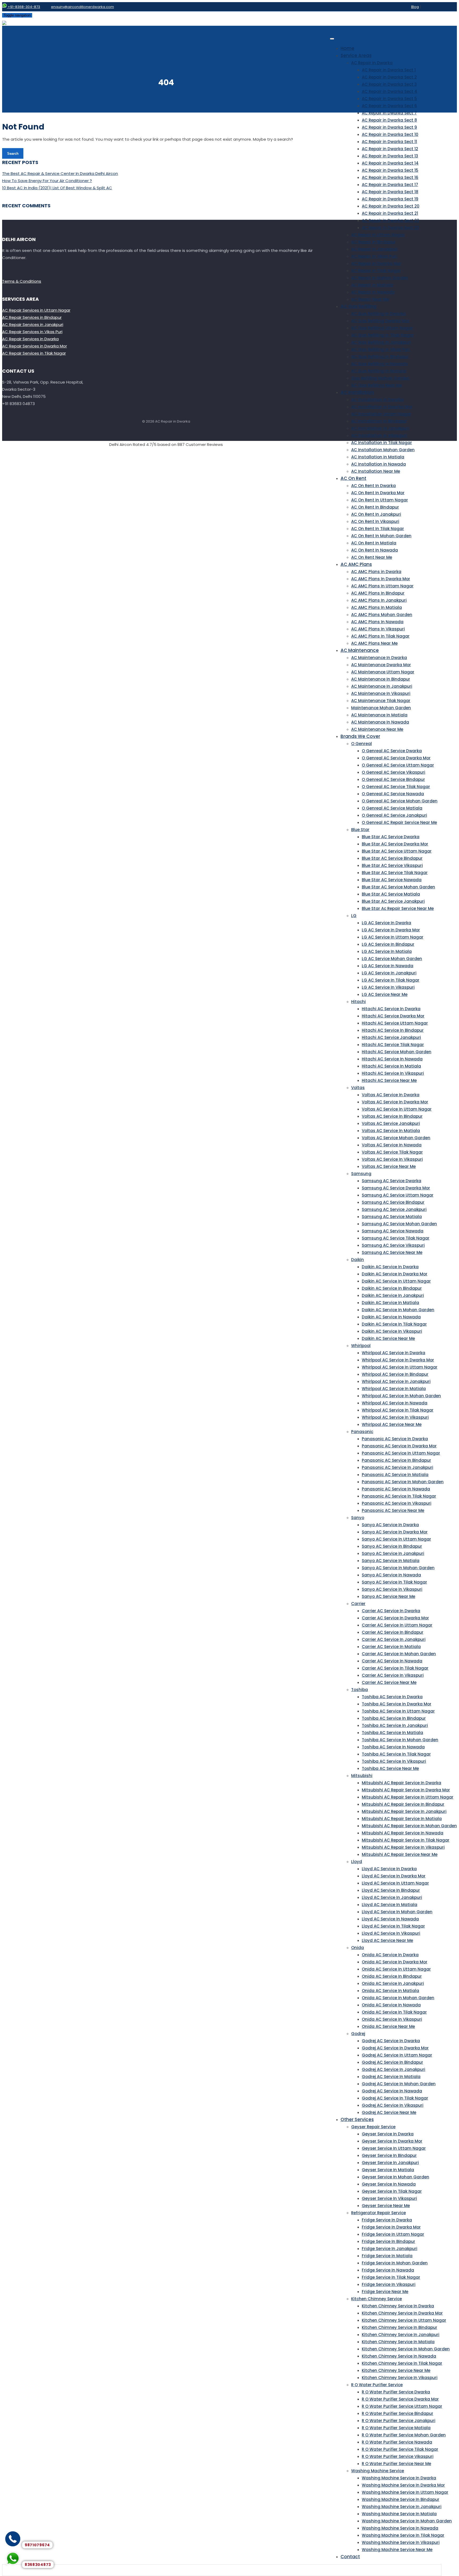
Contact (350, 2557)
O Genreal (362, 744)
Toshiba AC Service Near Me (390, 1768)
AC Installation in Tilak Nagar (382, 443)
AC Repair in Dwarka (372, 63)
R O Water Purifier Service (377, 2385)
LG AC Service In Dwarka (386, 923)
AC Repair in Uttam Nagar (378, 235)
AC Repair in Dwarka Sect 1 (389, 70)
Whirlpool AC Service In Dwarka (394, 1353)
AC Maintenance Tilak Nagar (381, 701)
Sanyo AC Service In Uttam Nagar (396, 1539)
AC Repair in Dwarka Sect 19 (390, 199)
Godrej (358, 2034)
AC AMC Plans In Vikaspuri (378, 629)
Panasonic (362, 1432)
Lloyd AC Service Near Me (387, 1940)
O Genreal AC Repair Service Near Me (399, 822)
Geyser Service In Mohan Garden (396, 2177)
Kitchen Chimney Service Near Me (396, 2370)
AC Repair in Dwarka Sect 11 (389, 142)
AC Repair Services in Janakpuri (33, 324)
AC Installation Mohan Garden (383, 450)
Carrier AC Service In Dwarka (391, 1611)
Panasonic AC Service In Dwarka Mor (399, 1446)
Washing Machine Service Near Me (397, 2550)
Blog (415, 7)
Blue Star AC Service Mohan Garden (398, 887)
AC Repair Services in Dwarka (30, 339)
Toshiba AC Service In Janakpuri (395, 1725)
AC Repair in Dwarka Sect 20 (391, 206)
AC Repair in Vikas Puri (374, 256)
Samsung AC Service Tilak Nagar (396, 1238)
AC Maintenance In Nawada (380, 722)
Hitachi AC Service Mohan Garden (397, 1052)
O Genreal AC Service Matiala (392, 808)
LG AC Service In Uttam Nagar (393, 937)
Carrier (358, 1604)
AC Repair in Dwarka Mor (376, 263)
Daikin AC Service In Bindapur (392, 1288)
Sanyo (358, 1518)
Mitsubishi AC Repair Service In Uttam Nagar (408, 1797)
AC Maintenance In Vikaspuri (381, 693)
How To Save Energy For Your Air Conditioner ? (47, 181)
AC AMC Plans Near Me (374, 643)
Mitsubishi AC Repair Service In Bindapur (403, 1804)
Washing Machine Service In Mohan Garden (407, 2521)
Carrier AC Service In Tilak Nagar (395, 1668)
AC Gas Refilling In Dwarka (378, 314)
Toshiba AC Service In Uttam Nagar (398, 1711)
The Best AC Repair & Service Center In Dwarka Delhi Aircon (60, 173)
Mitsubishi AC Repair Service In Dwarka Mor (406, 1790)
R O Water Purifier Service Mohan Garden (404, 2435)
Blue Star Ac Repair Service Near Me (398, 908)
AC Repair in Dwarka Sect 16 (390, 177)
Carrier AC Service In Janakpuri (394, 1639)
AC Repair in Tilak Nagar (376, 271)
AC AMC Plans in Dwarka (376, 572)
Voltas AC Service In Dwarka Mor (395, 1102)
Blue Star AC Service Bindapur (392, 858)
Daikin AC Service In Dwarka (390, 1267)
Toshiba (360, 1690)
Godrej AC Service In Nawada (392, 2091)
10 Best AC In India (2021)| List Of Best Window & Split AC (57, 188)
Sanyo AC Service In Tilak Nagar (394, 1582)
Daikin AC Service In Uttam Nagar (396, 1281)
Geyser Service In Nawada (389, 2184)
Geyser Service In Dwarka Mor (392, 2141)
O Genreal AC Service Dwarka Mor (396, 758)
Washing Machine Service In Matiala (399, 2514)
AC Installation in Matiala (378, 457)
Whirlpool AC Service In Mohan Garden (401, 1396)
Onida (358, 1948)
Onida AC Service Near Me (388, 2026)
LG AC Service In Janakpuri (389, 973)
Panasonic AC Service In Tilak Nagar (399, 1496)
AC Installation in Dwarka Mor (382, 407)
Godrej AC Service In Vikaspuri (393, 2105)
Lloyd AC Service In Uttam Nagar (395, 1883)
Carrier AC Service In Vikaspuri (393, 1675)
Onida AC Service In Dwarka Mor (395, 1962)
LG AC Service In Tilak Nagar (391, 980)
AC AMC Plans (356, 564)
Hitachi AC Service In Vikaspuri (393, 1073)
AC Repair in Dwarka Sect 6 (389, 106)
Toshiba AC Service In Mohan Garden (400, 1740)
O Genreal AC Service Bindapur (393, 779)
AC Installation (357, 392)
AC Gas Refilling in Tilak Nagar (382, 335)
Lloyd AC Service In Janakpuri (392, 1897)
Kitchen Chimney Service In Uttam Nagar (404, 2320)
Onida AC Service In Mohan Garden (398, 1998)
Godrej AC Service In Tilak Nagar (395, 2098)
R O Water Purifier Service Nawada (397, 2442)
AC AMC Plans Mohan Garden (382, 615)
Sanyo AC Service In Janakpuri (393, 1553)
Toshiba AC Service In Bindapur (394, 1718)
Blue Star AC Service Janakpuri (393, 901)
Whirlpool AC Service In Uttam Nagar (400, 1367)
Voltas (358, 1088)
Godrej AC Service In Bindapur (392, 2062)
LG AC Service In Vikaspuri (388, 987)
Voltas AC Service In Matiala (391, 1131)
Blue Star (360, 830)
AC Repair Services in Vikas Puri (32, 332)
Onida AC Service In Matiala (390, 1991)
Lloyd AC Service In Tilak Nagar (393, 1926)
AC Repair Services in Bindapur (32, 317)
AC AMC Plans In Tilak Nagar (380, 636)
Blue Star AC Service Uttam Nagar (397, 851)
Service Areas (356, 55)
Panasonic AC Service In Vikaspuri (397, 1503)
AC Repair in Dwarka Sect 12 (390, 149)
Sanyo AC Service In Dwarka (390, 1525)
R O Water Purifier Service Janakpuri (399, 2421)
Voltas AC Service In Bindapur (392, 1116)
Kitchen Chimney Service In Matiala (398, 2342)
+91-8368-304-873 (24, 7)
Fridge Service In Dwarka (387, 2220)
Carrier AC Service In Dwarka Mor (395, 1618)
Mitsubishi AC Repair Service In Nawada (403, 1833)
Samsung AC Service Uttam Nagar (398, 1195)
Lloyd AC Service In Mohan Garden (397, 1912)
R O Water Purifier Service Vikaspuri (398, 2456)
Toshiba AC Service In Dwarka (392, 1697)
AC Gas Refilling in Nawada (379, 364)
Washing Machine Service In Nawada (400, 2528)
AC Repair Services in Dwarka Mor (35, 346)
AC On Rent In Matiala (374, 543)
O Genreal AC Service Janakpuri (394, 815)
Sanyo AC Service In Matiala (391, 1561)
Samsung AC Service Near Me (392, 1252)
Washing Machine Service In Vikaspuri (401, 2542)
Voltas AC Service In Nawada (392, 1145)
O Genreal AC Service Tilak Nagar (396, 787)
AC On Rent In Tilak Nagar (378, 529)
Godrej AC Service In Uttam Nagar (397, 2055)
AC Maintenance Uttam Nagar (383, 672)
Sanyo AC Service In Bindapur (392, 1546)
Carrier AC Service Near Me (389, 1682)
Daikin (358, 1260)
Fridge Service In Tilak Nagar (391, 2277)
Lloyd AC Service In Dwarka (389, 1869)
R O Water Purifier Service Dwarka (396, 2392)
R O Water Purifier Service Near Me (396, 2464)
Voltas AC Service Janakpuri (391, 1123)
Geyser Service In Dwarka (388, 2134)
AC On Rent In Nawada (375, 550)
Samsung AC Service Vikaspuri (393, 1245)
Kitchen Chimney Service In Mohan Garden (406, 2349)
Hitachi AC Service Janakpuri (391, 1037)
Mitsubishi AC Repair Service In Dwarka (401, 1783)
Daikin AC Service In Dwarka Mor (395, 1274)
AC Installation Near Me (376, 471)
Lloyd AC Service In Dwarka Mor (394, 1876)
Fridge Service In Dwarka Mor (391, 2227)
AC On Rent (353, 478)
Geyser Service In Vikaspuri (389, 2198)
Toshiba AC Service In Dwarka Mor (397, 1704)
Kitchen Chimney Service (377, 2299)
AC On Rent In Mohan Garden (381, 536)
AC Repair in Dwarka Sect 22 (390, 220)
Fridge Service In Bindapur (388, 2241)
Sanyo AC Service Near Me (388, 1596)
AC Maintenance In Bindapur (381, 679)
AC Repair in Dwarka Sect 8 (389, 120)
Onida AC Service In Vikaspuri (392, 2019)
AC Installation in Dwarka (377, 400)
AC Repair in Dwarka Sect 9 (389, 127)
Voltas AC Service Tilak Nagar (392, 1152)
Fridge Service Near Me (385, 2292)
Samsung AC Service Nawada (393, 1231)
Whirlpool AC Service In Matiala (394, 1389)
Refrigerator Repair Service (379, 2213)
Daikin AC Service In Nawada (391, 1317)
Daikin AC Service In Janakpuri (393, 1295)
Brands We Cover (360, 736)
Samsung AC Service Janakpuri (394, 1209)
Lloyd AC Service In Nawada (390, 1919)
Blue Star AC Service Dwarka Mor (395, 844)
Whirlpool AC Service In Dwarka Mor (398, 1360)
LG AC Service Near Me (385, 994)
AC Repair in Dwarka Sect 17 (390, 185)
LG (354, 916)
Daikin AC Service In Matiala (390, 1303)
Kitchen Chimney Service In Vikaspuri (400, 2378)
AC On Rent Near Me (372, 557)
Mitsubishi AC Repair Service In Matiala (402, 1819)
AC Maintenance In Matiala (379, 715)
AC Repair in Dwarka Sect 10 (390, 134)
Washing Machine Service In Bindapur (401, 2499)
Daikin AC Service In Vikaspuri (392, 1331)
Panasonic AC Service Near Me (393, 1510)
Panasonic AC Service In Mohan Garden (403, 1482)
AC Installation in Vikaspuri (379, 435)
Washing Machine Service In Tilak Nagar (403, 2535)
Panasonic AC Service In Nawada (396, 1489)
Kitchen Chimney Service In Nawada (399, 2356)
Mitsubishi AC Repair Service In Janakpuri (404, 1811)
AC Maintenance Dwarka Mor (381, 665)
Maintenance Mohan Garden (381, 708)
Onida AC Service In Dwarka (390, 1955)
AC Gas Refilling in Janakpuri (381, 342)
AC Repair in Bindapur (373, 242)
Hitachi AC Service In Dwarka (391, 1009)
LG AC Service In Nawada (388, 966)
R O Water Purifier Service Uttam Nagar (402, 2406)
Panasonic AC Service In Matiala (395, 1475)
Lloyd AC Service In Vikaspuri (391, 1933)
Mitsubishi (362, 1776)
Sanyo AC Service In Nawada (391, 1575)
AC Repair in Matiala (372, 285)
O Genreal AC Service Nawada (393, 794)
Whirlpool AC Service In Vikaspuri (395, 1417)
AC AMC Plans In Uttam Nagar (382, 586)
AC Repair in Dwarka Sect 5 (389, 99)
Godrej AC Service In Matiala (391, 2077)
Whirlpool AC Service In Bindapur (395, 1374)
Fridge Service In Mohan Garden (395, 2263)
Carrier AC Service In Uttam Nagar (397, 1625)
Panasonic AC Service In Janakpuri (398, 1467)
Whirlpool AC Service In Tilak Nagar (398, 1410)
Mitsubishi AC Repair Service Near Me (400, 1854)
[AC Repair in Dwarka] (4, 22)
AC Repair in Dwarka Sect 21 (390, 213)
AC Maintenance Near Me (377, 729)
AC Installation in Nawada (379, 464)
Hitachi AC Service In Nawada (392, 1059)
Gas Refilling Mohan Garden (380, 378)
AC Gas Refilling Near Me (377, 385)
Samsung (361, 1174)
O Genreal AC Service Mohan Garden (400, 801)
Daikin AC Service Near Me (388, 1338)
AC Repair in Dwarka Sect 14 (390, 163)
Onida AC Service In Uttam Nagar (396, 1969)
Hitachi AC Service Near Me (389, 1080)
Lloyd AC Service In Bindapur (391, 1890)
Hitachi (358, 1002)
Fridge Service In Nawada (388, 2270)
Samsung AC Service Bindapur (393, 1202)
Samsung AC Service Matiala (392, 1217)
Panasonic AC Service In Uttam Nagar (401, 1453)
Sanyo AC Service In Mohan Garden (398, 1568)
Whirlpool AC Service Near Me (392, 1424)
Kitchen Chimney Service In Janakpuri (401, 2335)
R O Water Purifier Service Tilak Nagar (400, 2449)
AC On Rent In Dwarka (373, 486)
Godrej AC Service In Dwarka (391, 2041)
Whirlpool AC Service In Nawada (395, 1403)
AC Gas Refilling (358, 306)
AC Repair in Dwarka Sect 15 (390, 170)
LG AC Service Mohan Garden (392, 959)
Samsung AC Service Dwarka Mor (396, 1188)
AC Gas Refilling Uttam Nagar (382, 328)
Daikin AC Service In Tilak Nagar (394, 1324)
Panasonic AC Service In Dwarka (395, 1439)
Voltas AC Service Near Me (389, 1166)
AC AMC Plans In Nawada (377, 622)
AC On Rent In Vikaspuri (375, 521)
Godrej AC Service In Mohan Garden (399, 2084)
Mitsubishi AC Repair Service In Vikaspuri (403, 1847)
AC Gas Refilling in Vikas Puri (381, 349)
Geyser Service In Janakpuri (390, 2163)
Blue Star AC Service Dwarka (391, 837)
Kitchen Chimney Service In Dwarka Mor (402, 2313)
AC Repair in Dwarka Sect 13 (390, 156)
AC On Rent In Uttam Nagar (380, 500)
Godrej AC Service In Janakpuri (394, 2069)
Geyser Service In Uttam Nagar (394, 2148)
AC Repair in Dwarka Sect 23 (390, 228)
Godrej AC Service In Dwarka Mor (395, 2048)
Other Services (357, 2119)
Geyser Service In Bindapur (389, 2155)
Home (347, 48)
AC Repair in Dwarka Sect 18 (390, 192)
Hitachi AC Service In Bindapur (393, 1030)
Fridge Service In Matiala (387, 2256)
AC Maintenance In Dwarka (379, 658)
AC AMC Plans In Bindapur (378, 593)
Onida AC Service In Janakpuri (393, 1983)
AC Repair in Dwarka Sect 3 (389, 84)
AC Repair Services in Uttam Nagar (36, 310)
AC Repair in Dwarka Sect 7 (389, 113)
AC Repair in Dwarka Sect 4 (390, 91)
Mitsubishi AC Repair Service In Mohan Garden (409, 1826)
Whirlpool (361, 1346)
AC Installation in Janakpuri (380, 428)
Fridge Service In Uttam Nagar (393, 2234)
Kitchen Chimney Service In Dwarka (398, 2306)
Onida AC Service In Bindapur (392, 1976)
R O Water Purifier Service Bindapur (398, 2413)
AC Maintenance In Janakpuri (382, 686)
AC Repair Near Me (370, 299)
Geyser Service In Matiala (388, 2170)
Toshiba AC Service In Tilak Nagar (396, 1754)
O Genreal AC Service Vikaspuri (394, 772)
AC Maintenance (360, 650)
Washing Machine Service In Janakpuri (402, 2507)
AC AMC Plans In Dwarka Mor (381, 579)
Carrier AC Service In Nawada (392, 1661)
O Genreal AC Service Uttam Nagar (398, 765)
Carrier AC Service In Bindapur (393, 1632)
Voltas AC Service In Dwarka (391, 1095)
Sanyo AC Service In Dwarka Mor (395, 1532)
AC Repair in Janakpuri (375, 249)
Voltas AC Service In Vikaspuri (392, 1159)
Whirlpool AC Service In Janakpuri (396, 1381)
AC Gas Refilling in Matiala (379, 371)
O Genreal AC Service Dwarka (392, 751)
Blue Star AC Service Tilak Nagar (395, 873)
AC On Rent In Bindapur (375, 507)
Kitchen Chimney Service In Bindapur (399, 2327)
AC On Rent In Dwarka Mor (378, 493)
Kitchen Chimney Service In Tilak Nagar (402, 2363)
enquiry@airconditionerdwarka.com (82, 7)
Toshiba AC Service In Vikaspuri (394, 1761)
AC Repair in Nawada (373, 292)
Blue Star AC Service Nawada (392, 880)
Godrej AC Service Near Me (389, 2112)
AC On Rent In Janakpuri (376, 514)
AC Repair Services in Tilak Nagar (34, 353)
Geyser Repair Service (373, 2127)
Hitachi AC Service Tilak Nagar (393, 1045)
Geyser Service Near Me (386, 2206)
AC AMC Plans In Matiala (377, 607)
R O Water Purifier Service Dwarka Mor (400, 2399)
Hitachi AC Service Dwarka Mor (393, 1016)
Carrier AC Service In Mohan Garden (399, 1654)
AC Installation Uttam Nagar (381, 414)
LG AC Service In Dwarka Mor (391, 930)
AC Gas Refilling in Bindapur (380, 357)
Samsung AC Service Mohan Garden (399, 1224)
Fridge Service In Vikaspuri (389, 2284)
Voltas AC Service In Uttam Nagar (397, 1109)
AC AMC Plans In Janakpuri (379, 600)
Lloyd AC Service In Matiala (390, 1905)
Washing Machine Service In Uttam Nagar (405, 2492)
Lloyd (357, 1862)
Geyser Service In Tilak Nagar (392, 2191)
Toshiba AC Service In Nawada (393, 1747)
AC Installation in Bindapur (379, 421)
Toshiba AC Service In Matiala (392, 1733)
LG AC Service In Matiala (387, 951)
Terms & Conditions (22, 281)
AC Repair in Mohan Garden (380, 278)
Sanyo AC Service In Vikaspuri (392, 1589)
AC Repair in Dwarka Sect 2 (389, 77)
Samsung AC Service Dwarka (392, 1181)
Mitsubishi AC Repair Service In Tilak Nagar (406, 1840)
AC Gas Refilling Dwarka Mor (380, 321)
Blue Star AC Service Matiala (391, 894)
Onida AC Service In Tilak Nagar (394, 2012)
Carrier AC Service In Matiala (391, 1647)
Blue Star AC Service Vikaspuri (392, 865)
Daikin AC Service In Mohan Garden (398, 1310)
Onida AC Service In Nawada (391, 2005)
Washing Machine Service (378, 2471)
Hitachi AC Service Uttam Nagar (395, 1023)
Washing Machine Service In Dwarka (399, 2478)
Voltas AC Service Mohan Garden (396, 1138)
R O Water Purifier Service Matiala (396, 2428)
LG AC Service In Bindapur (388, 944)
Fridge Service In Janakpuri (390, 2249)
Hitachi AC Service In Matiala (391, 1066)
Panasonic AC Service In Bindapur (396, 1460)
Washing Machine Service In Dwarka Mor (403, 2485)
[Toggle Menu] (332, 39)
